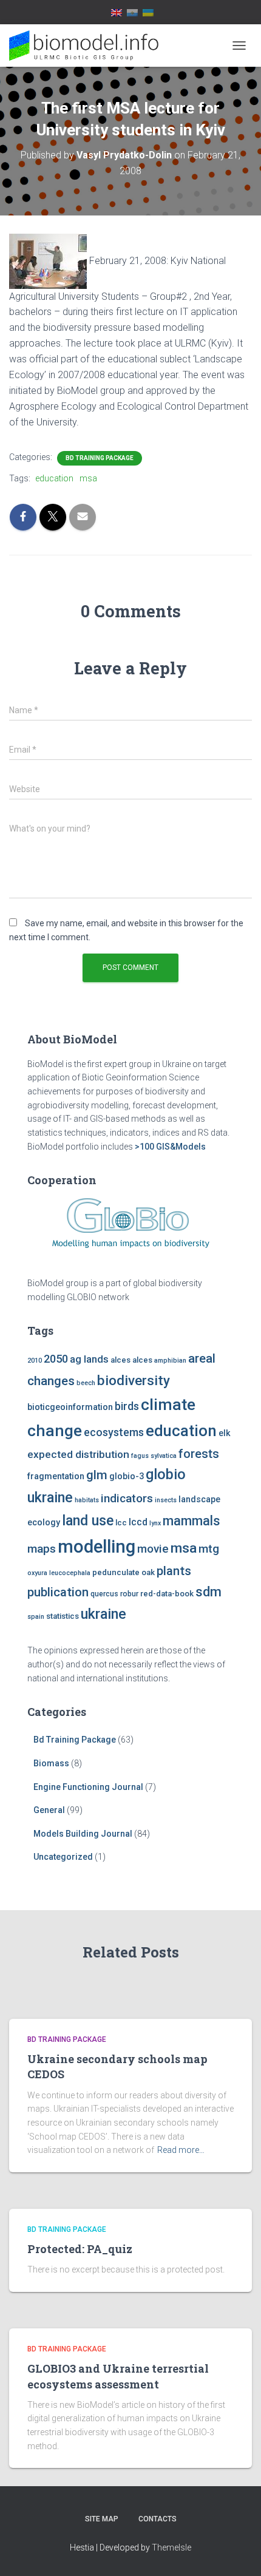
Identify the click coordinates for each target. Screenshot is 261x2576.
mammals (191, 1521)
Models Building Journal (83, 1834)
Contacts (158, 2519)
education (54, 478)
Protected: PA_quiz (80, 2249)
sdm (208, 1592)
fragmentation (56, 1476)
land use (88, 1520)
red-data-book (167, 1594)
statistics (63, 1616)
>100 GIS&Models (170, 1147)
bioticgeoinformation (70, 1407)
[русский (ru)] (132, 12)
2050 (56, 1359)
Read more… (181, 2150)
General (49, 1810)
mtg (209, 1549)
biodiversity (134, 1380)
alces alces (131, 1360)
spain (36, 1617)
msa (88, 478)
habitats (87, 1500)
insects (166, 1500)
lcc (121, 1523)
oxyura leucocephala (59, 1573)
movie (153, 1549)
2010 (35, 1361)
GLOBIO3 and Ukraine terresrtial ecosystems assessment (118, 2376)
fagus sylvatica (154, 1456)
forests (199, 1454)
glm (97, 1475)
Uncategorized (63, 1857)
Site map (102, 2519)
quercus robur (114, 1594)
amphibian (170, 1361)
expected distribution (78, 1454)
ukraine (103, 1614)
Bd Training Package (100, 458)
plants (174, 1571)
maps (42, 1549)
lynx (155, 1523)
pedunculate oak (124, 1572)
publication (58, 1592)
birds (127, 1406)
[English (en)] (117, 12)
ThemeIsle (171, 2547)
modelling (97, 1547)
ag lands (89, 1359)
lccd (138, 1522)
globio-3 (127, 1476)
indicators (127, 1498)
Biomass (51, 1763)
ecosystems (114, 1432)
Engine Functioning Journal (88, 1787)
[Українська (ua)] (148, 12)
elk (225, 1433)
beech (86, 1383)
